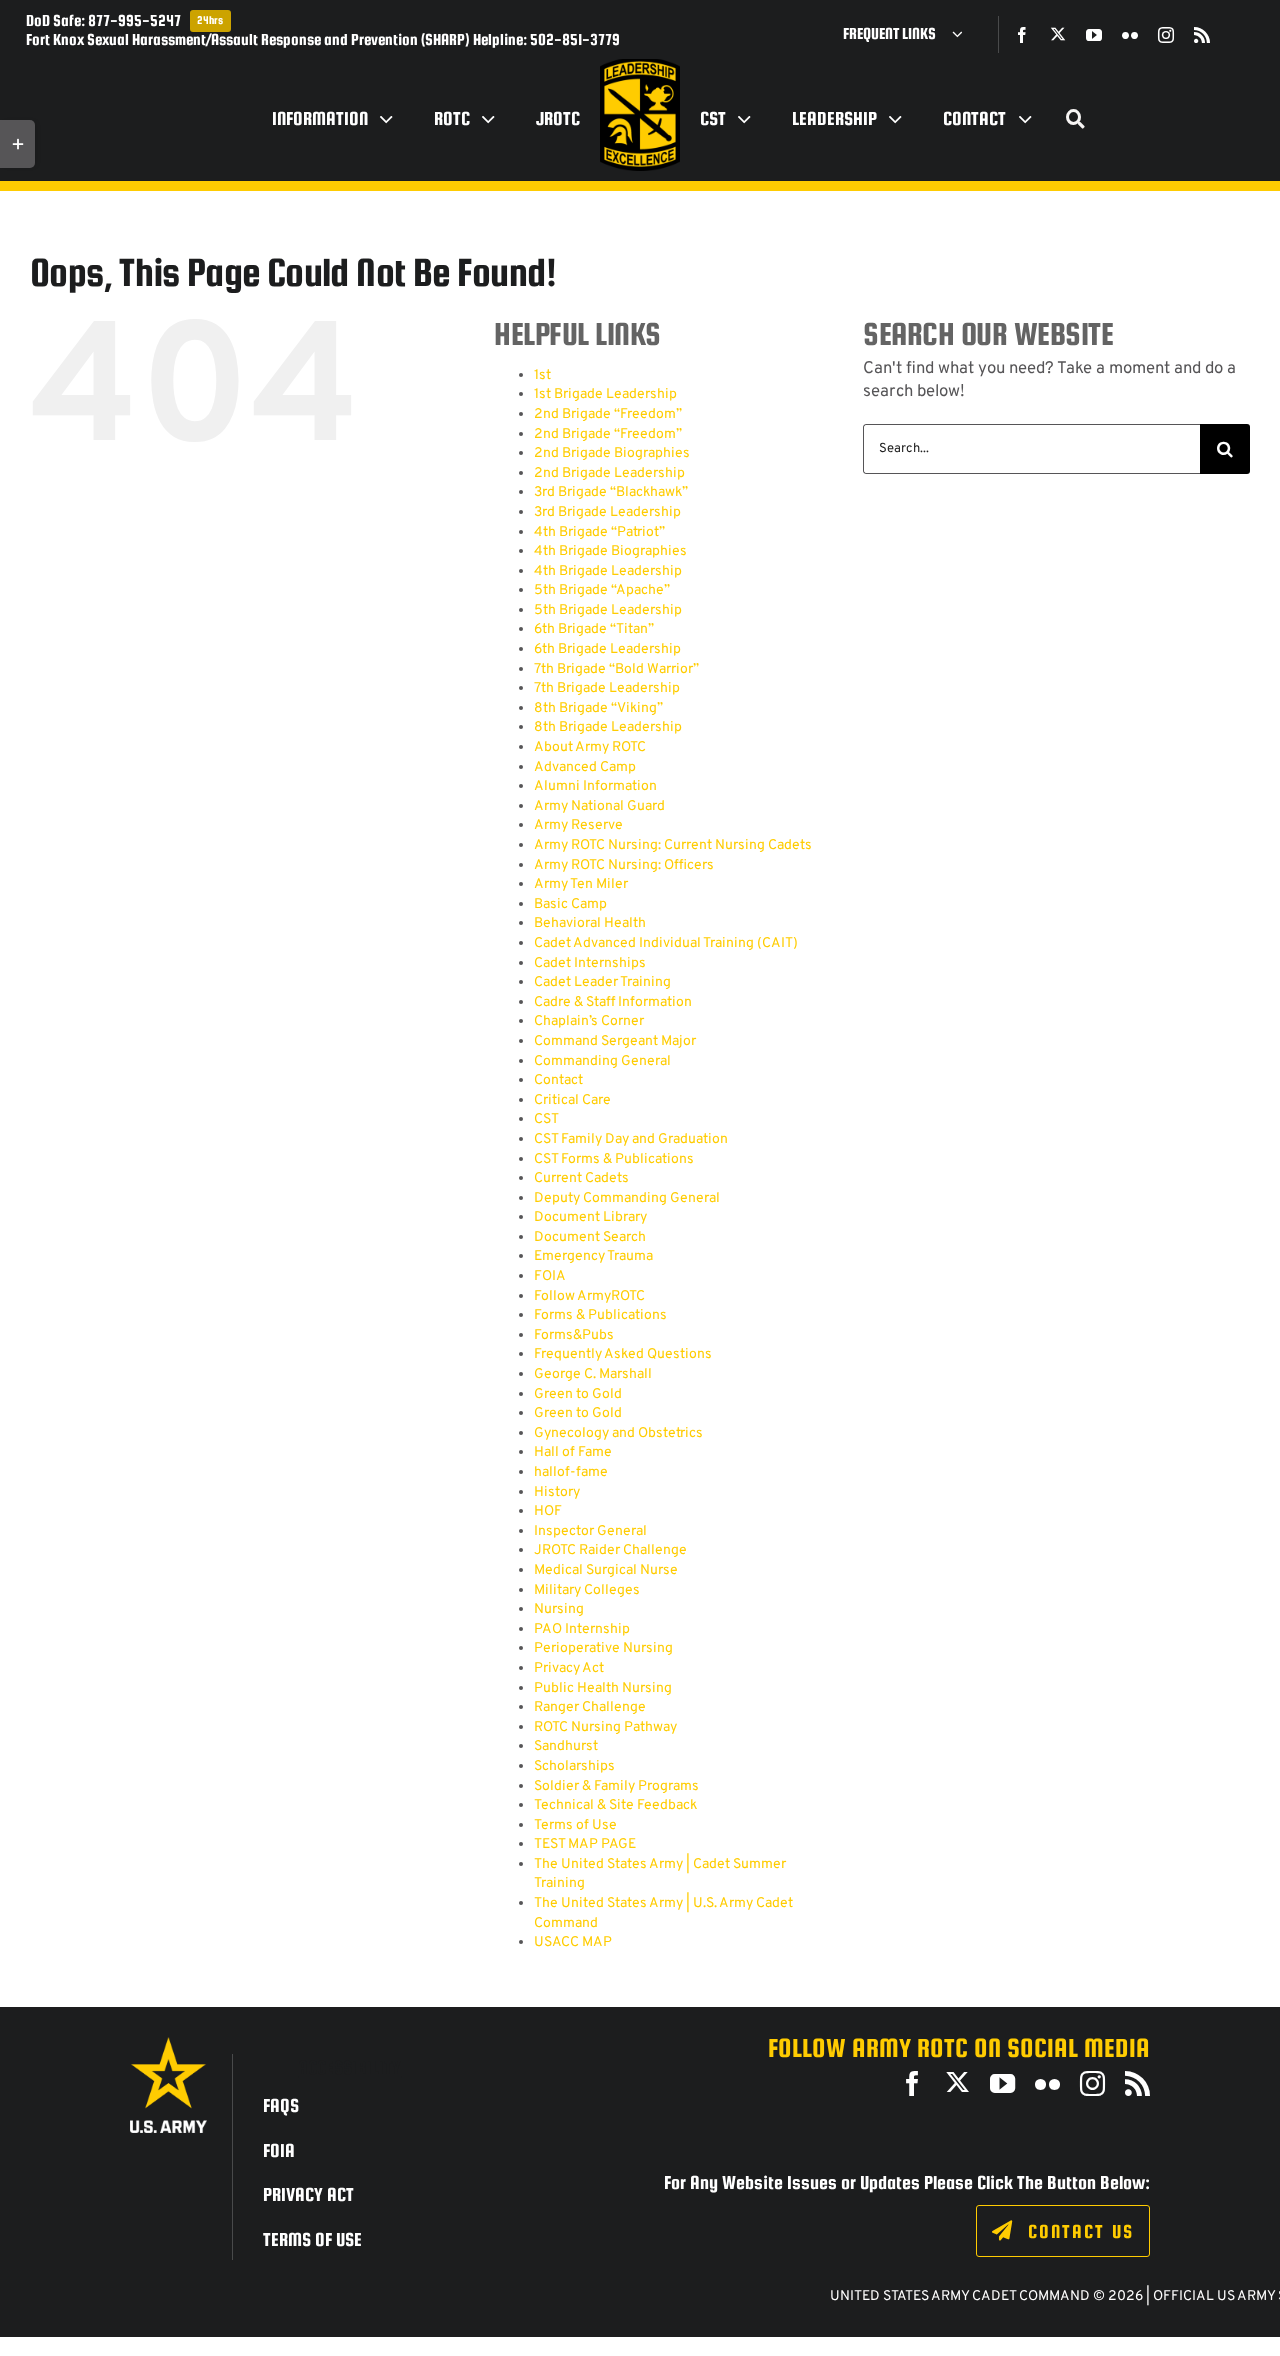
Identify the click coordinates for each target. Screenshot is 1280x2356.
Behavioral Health (590, 923)
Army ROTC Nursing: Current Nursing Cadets (673, 845)
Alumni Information (595, 786)
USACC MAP (573, 1942)
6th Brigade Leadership (607, 649)
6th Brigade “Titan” (594, 629)
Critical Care (572, 1100)
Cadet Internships (590, 963)
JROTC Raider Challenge (610, 1550)
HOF (548, 1511)
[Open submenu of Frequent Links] (965, 34)
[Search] (1076, 119)
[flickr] (1130, 35)
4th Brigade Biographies (610, 551)
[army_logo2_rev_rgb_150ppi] (168, 2044)
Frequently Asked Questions (623, 1354)
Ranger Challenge (590, 1707)
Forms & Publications (600, 1315)
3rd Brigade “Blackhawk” (611, 492)
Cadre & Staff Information (613, 1002)
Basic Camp (570, 904)
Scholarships (574, 1766)
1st (542, 375)
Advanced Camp (585, 767)
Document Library (590, 1217)
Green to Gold (578, 1394)
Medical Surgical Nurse (606, 1570)
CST (546, 1119)
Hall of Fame (573, 1452)
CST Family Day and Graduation (631, 1139)
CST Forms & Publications (614, 1159)
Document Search (590, 1237)
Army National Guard (599, 806)
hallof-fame (571, 1472)
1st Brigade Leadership (605, 394)
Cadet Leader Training (602, 982)
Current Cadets (581, 1178)
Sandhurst (566, 1746)
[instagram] (1166, 35)
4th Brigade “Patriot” (599, 532)
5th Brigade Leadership (608, 610)
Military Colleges (587, 1590)
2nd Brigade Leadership (609, 473)
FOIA (550, 1276)
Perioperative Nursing (603, 1648)
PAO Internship (582, 1629)
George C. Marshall (593, 1374)
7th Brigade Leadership (607, 688)
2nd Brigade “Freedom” (608, 414)
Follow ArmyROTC (589, 1296)
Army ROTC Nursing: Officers (624, 865)
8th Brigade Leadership (608, 727)
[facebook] (1022, 35)
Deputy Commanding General (627, 1198)
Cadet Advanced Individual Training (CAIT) (666, 943)
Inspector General (590, 1531)
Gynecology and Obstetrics (618, 1433)
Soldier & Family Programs (616, 1786)
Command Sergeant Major (615, 1041)
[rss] (1202, 35)
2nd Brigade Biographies (612, 453)
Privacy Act (569, 1668)
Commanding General (602, 1061)
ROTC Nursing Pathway (605, 1727)
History (557, 1492)
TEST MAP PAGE (585, 1844)
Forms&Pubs (574, 1335)
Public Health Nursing (603, 1688)
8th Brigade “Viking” (598, 708)
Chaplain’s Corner (589, 1021)
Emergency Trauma (593, 1256)
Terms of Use (575, 1825)
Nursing (559, 1609)
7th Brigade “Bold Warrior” (616, 669)
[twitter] (1058, 34)
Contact (558, 1080)
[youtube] (1094, 35)
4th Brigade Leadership (608, 571)
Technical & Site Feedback (615, 1805)
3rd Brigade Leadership (607, 512)
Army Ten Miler (581, 884)
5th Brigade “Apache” (602, 590)
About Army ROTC (590, 747)
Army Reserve (578, 825)
